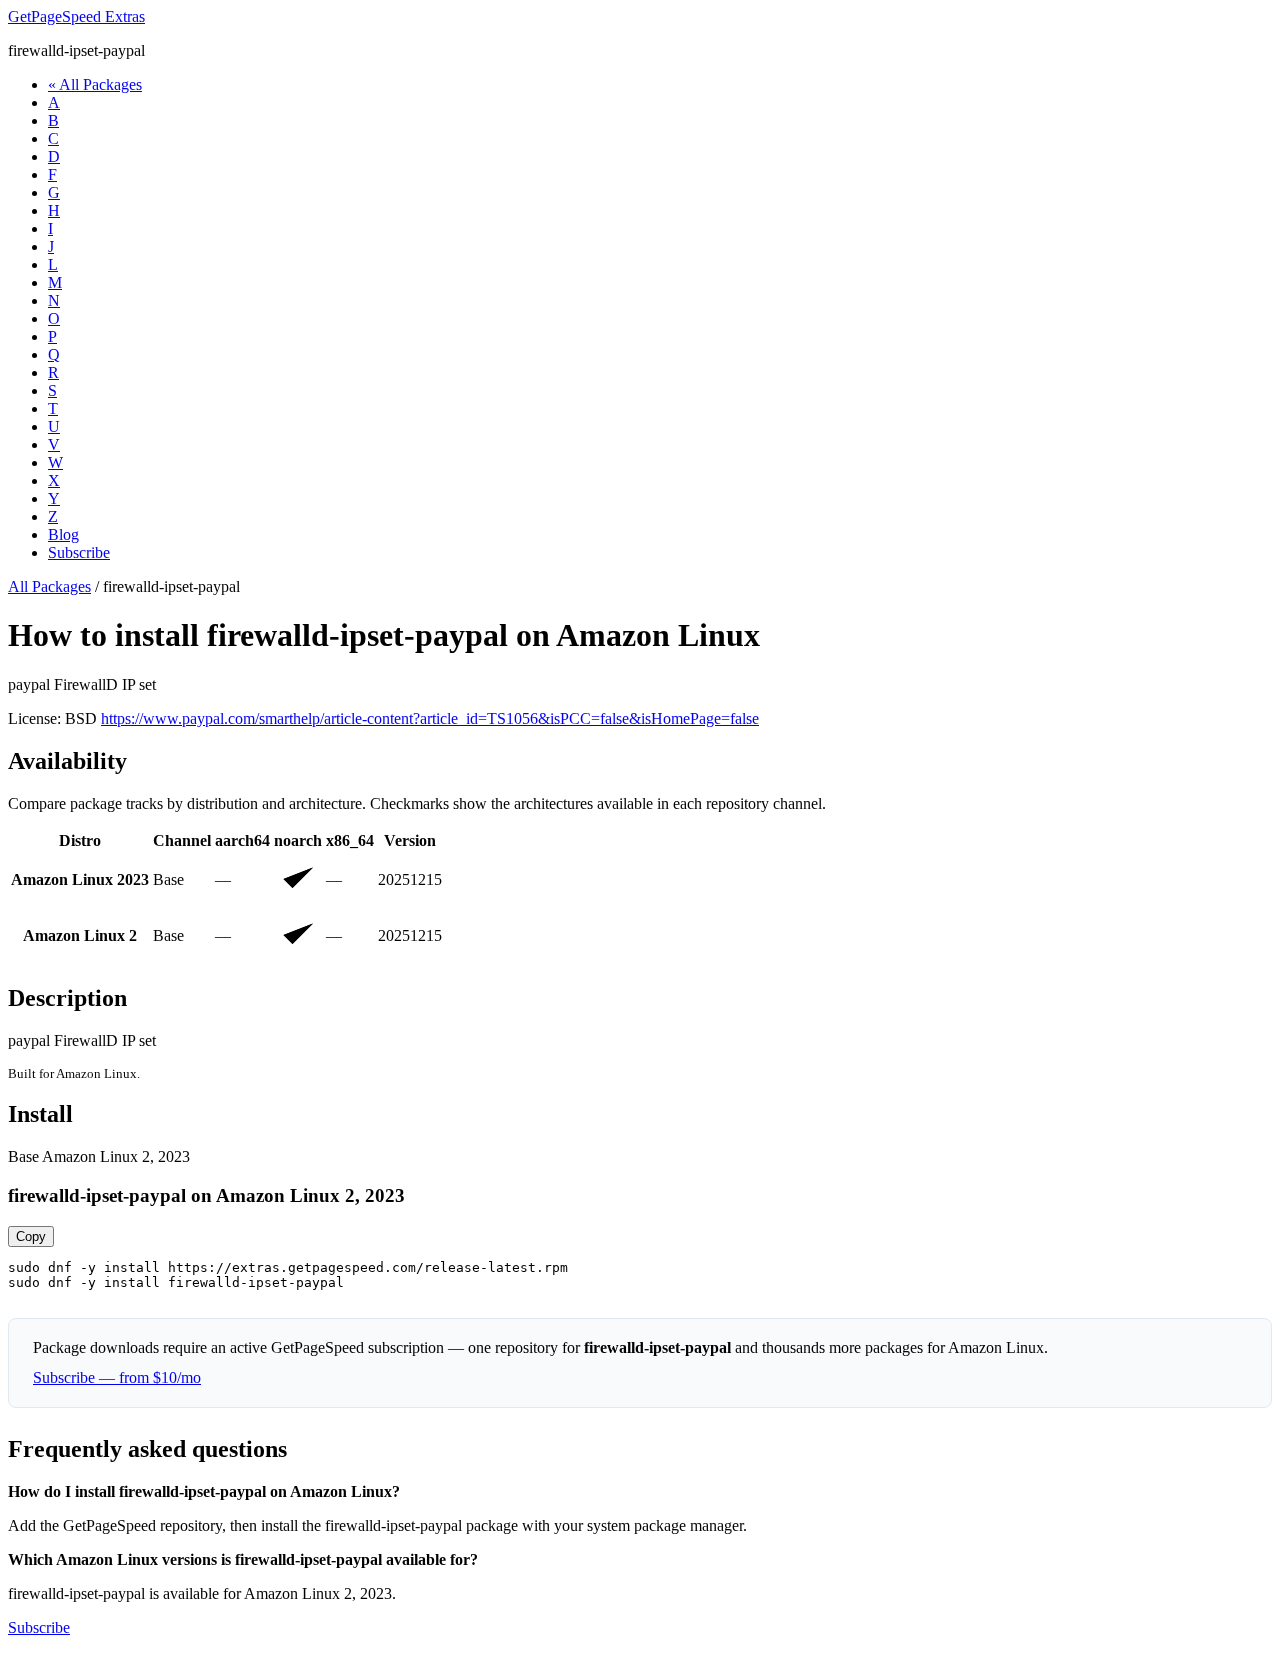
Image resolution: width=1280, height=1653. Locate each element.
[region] (640, 897)
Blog (63, 534)
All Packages (49, 586)
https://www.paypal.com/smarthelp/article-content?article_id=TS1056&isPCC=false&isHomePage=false (430, 718)
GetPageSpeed (76, 16)
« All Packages (95, 84)
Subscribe (79, 552)
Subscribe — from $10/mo (117, 1377)
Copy (31, 1236)
